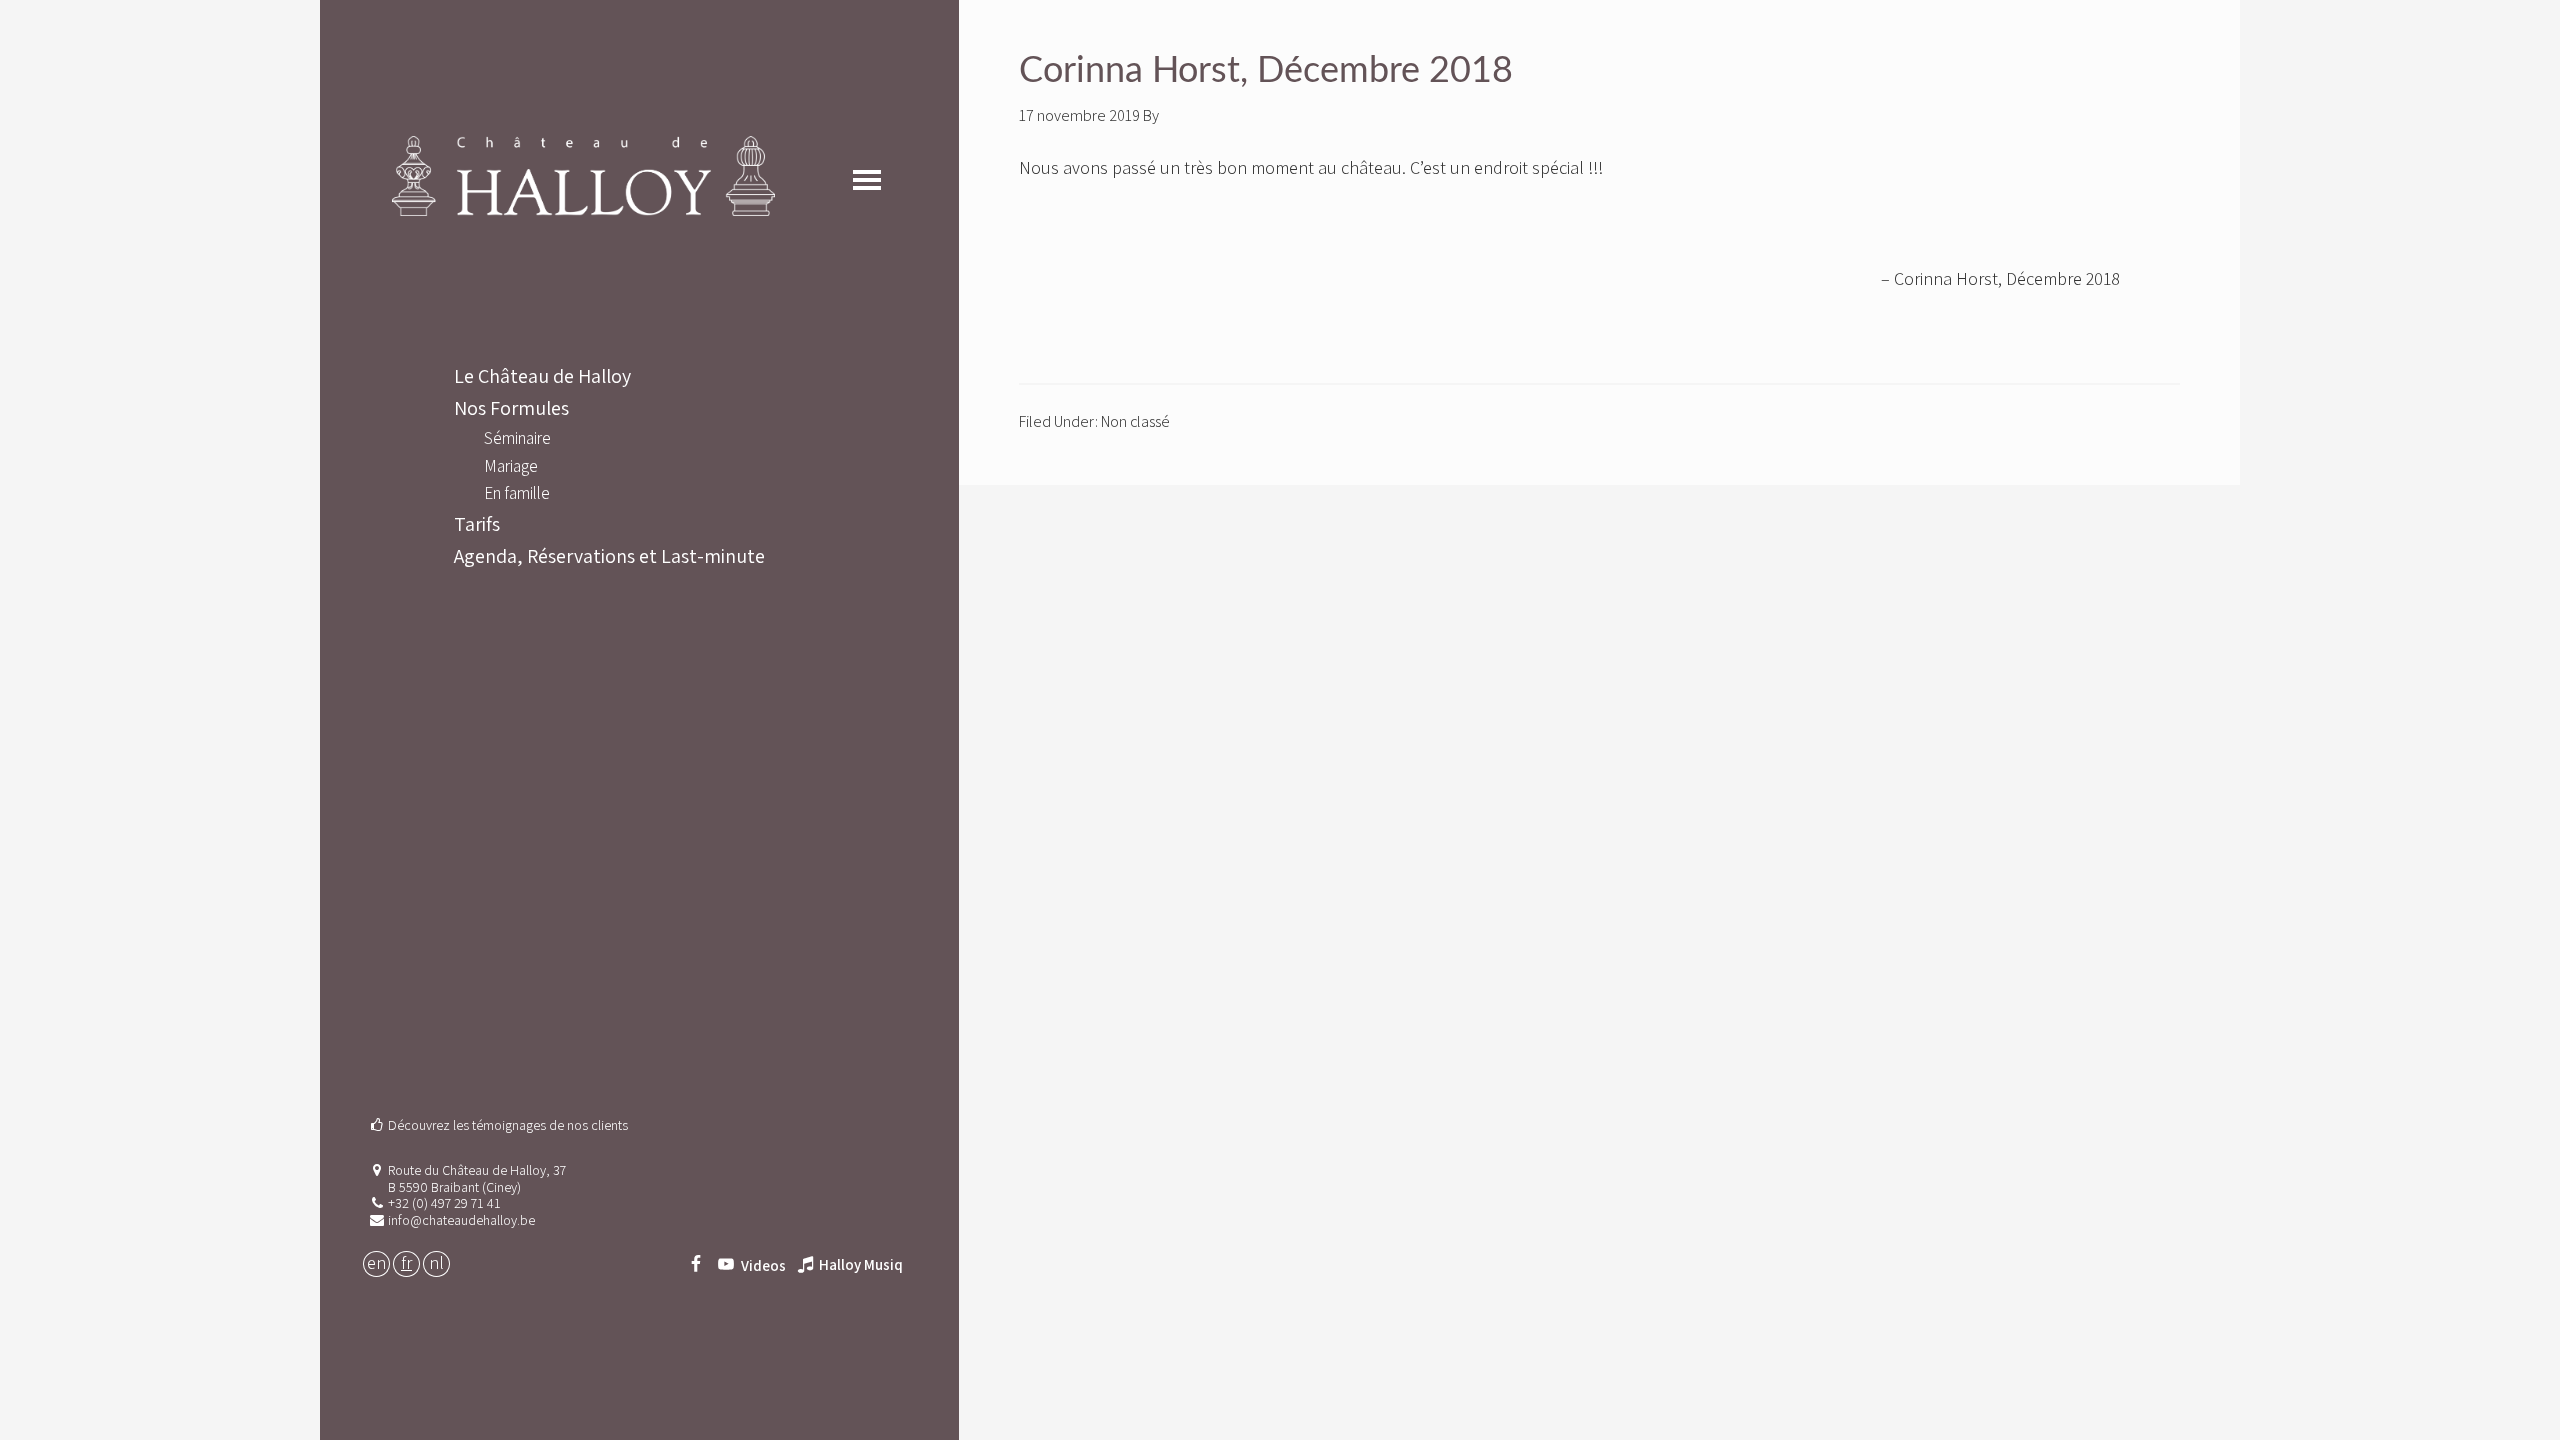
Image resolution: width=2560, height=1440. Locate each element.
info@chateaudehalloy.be (461, 1220)
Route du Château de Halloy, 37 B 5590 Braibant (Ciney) (477, 1178)
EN (376, 1262)
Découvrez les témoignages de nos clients (508, 1125)
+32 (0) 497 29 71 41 (444, 1203)
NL (436, 1262)
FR (406, 1262)
